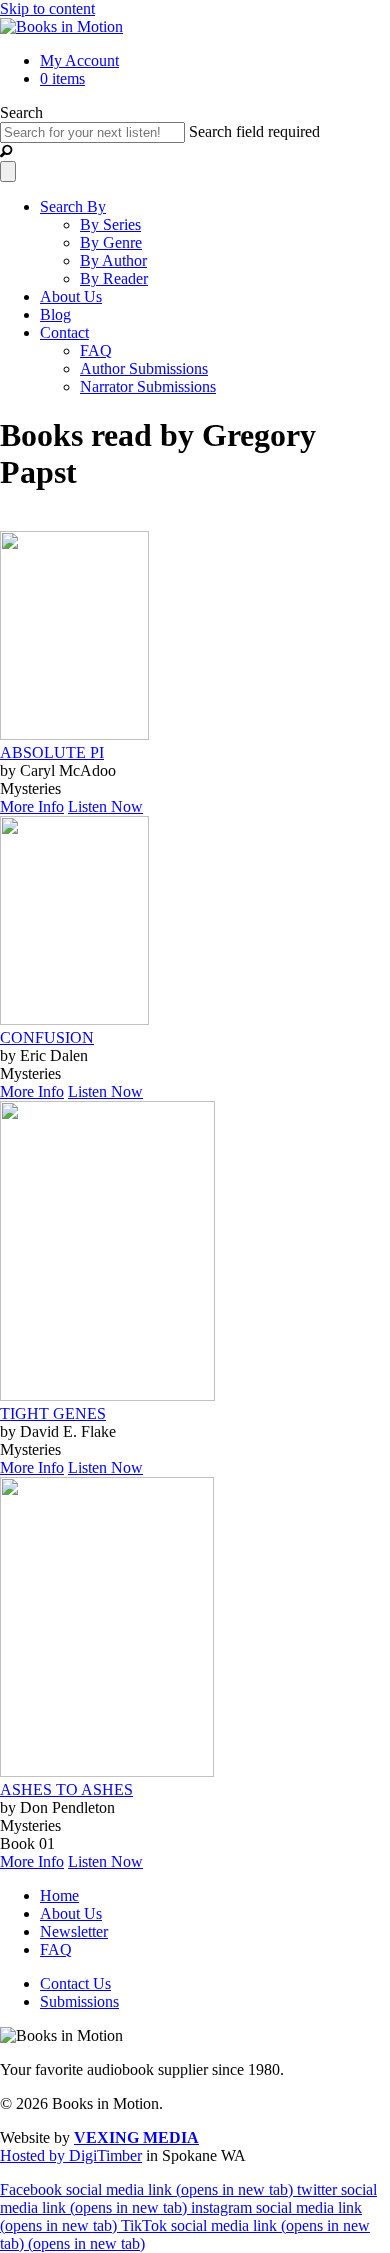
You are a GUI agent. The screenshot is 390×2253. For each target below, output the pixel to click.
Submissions (79, 2001)
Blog (55, 314)
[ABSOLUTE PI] (74, 734)
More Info (32, 806)
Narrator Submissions (148, 386)
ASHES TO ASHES (66, 1789)
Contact (64, 332)
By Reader (114, 278)
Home (59, 1895)
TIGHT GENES (53, 1413)
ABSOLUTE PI (52, 752)
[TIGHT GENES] (107, 1395)
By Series (110, 224)
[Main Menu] (8, 171)
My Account (79, 60)
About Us (71, 296)
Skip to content (47, 8)
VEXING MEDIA (136, 2137)
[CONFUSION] (74, 1019)
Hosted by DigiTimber (71, 2155)
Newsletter (74, 1931)
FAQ (96, 350)
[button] (6, 151)
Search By (73, 206)
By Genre (111, 242)
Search (21, 112)
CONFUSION (47, 1037)
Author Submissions (144, 368)
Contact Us (75, 1983)
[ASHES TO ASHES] (107, 1771)
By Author (113, 260)
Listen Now (105, 806)
